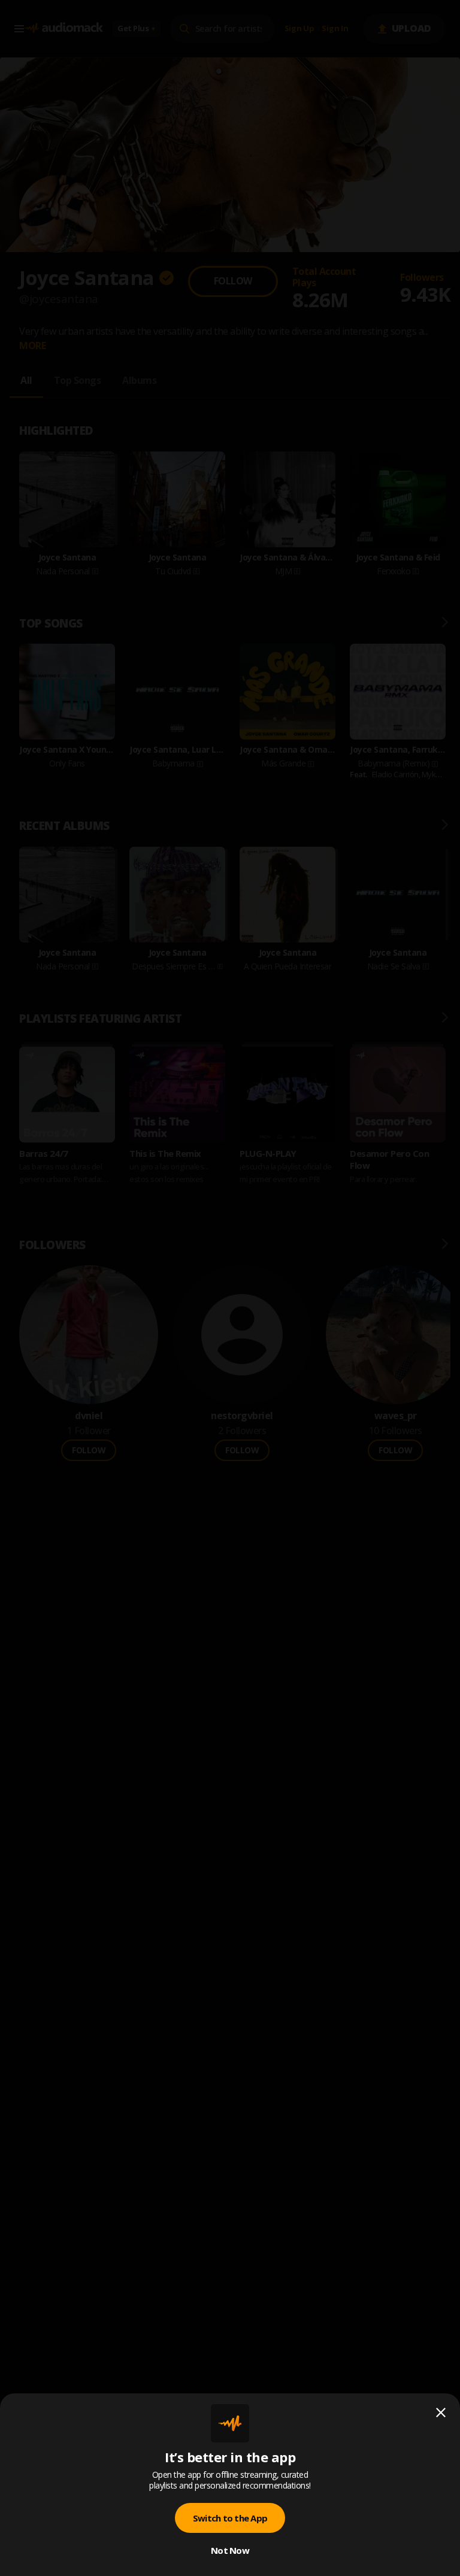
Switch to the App (230, 2518)
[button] (230, 1288)
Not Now (230, 2550)
